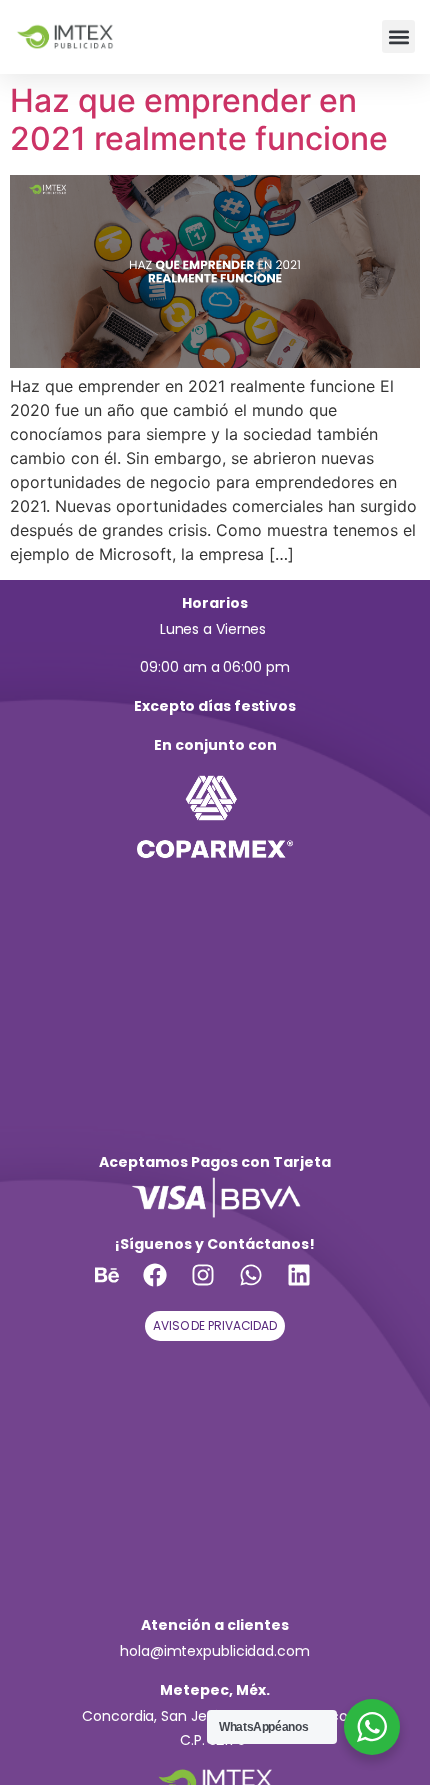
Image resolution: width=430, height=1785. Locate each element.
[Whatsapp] (263, 1287)
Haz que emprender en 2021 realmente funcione (199, 119)
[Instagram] (215, 1287)
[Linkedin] (311, 1287)
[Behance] (119, 1287)
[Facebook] (167, 1287)
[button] (398, 36)
